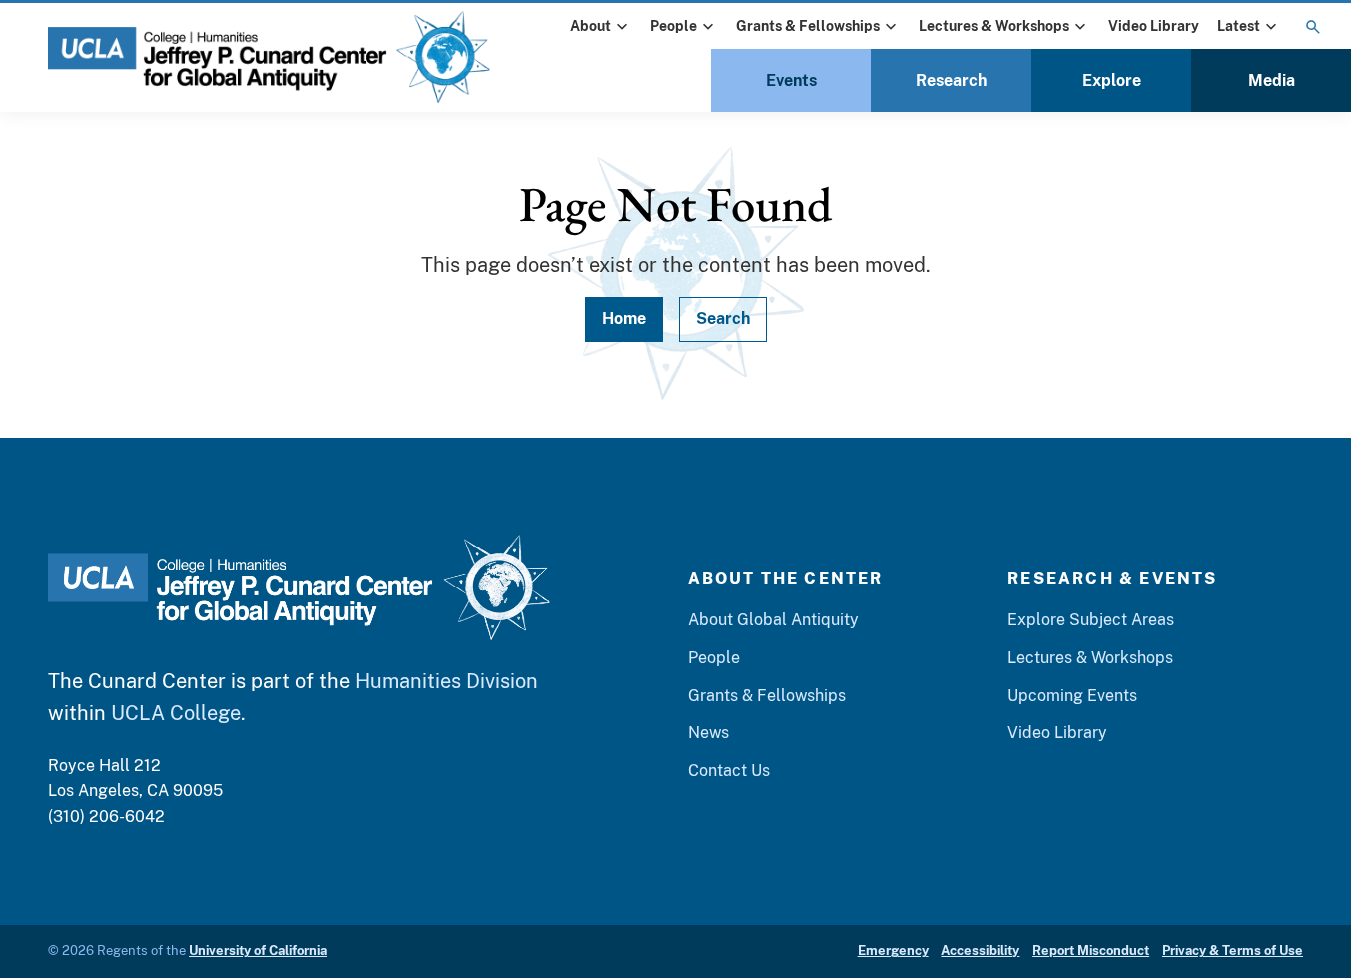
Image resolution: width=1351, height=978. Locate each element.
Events (791, 80)
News (708, 732)
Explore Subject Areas (1090, 619)
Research (951, 80)
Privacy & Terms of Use (1232, 950)
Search (723, 318)
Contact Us (729, 770)
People (673, 26)
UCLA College (176, 713)
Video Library (1153, 26)
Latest (1238, 26)
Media (1271, 80)
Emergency (893, 950)
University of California (258, 950)
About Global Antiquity (773, 619)
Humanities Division (446, 681)
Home (624, 318)
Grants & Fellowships (808, 26)
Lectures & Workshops (994, 26)
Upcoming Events (1072, 695)
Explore (1111, 80)
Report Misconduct (1090, 950)
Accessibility (980, 950)
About (590, 26)
